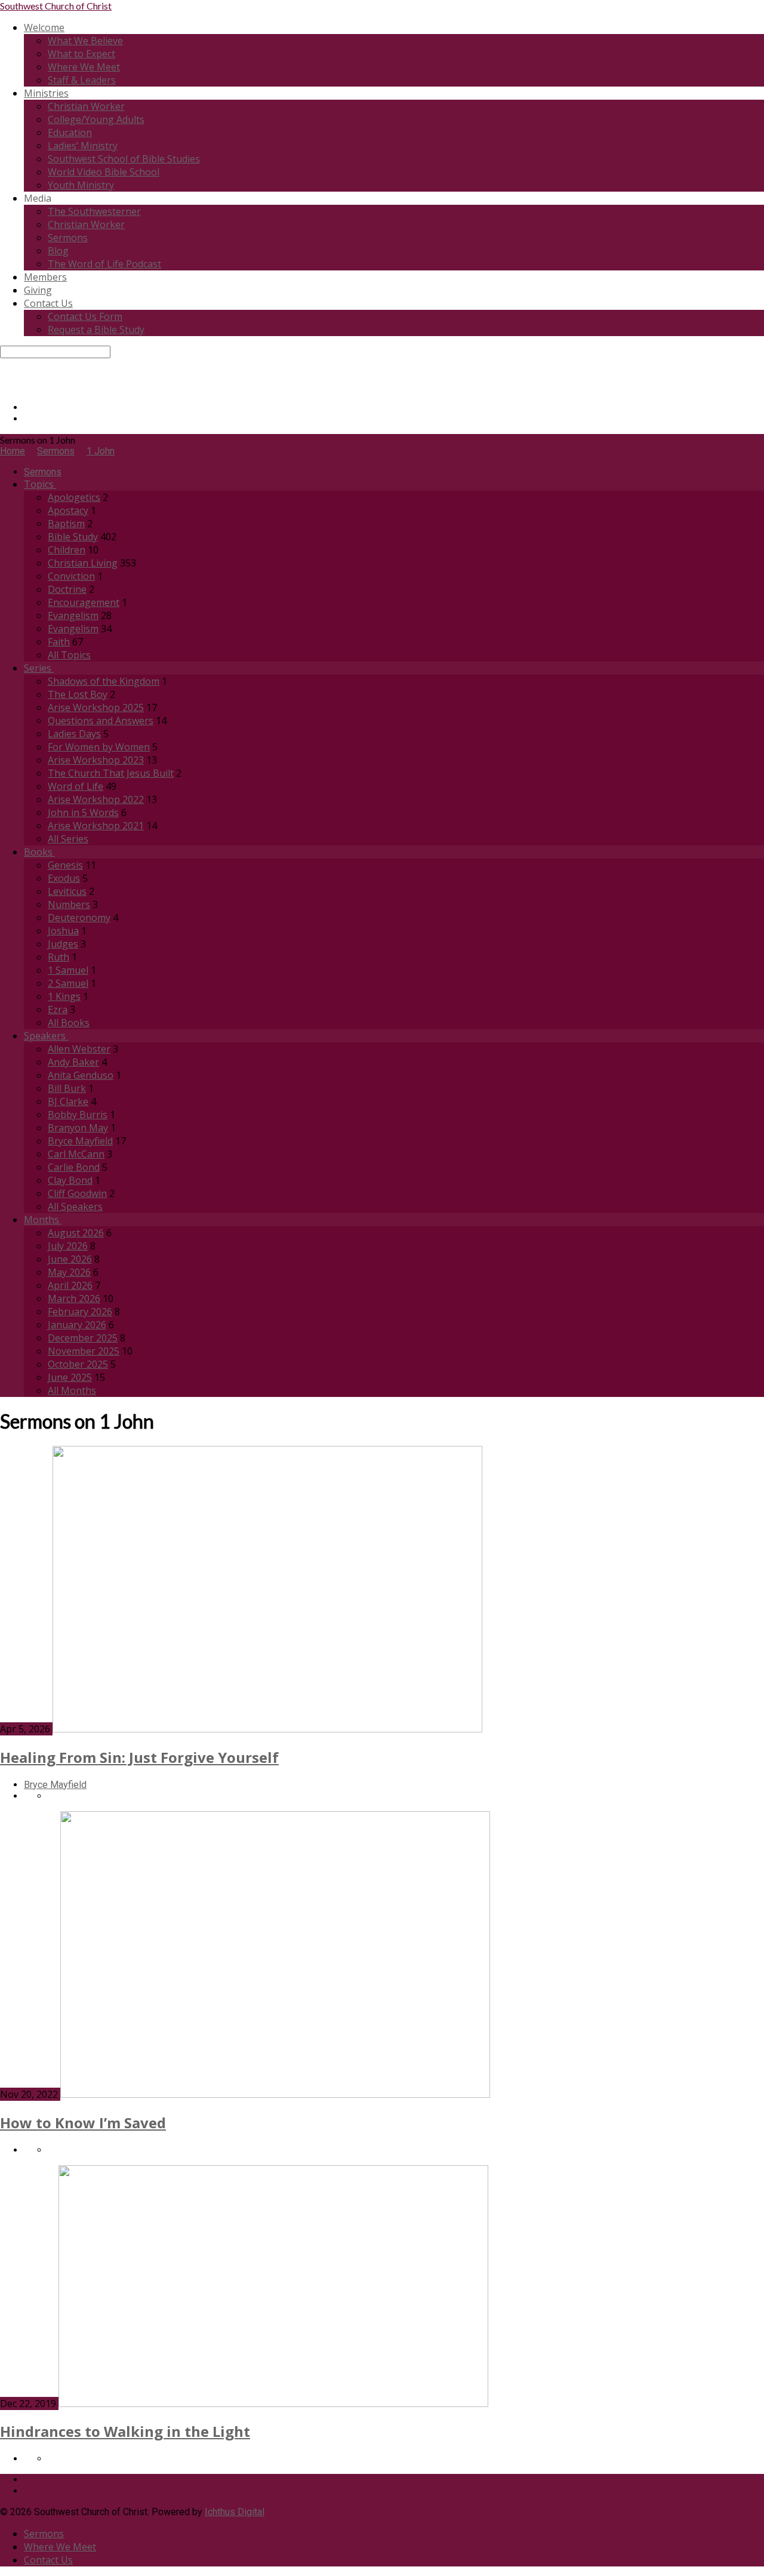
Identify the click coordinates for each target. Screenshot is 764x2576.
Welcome (44, 27)
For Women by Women (99, 747)
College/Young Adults (96, 119)
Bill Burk (67, 1088)
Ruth (58, 957)
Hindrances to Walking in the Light (125, 2431)
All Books (69, 1023)
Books (39, 852)
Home (13, 451)
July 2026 (68, 1246)
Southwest (56, 6)
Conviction (71, 576)
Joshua (63, 931)
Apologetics (74, 497)
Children (67, 550)
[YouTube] (27, 419)
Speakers (46, 1036)
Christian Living (83, 563)
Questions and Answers (101, 721)
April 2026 (70, 1285)
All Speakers (75, 1207)
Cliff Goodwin (77, 1193)
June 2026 (70, 1259)
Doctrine (67, 589)
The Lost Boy (78, 694)
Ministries (46, 93)
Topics (40, 484)
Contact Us (48, 303)
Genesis (65, 865)
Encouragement (84, 602)
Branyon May (78, 1128)
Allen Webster (79, 1049)
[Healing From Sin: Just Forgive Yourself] (267, 1729)
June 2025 (70, 1377)
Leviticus (67, 891)
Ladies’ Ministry (83, 146)
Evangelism (73, 615)
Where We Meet (84, 67)
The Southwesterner (94, 211)
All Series (68, 839)
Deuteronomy (79, 918)
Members (45, 277)
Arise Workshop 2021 (96, 826)
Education (70, 133)
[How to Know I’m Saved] (275, 2095)
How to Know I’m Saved (83, 2123)
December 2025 (83, 1338)
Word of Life (76, 786)
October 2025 (78, 1364)
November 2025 (84, 1351)
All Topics (69, 655)
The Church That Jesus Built (111, 773)
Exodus (64, 878)
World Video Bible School (104, 172)
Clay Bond (70, 1180)
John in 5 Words (83, 812)
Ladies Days (74, 734)
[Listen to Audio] (51, 2459)
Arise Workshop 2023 (96, 760)
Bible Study (73, 537)
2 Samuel (68, 983)
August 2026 (76, 1233)
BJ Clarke (68, 1101)
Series (39, 668)
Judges (63, 944)
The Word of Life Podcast (104, 264)
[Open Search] (4, 387)
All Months (72, 1390)
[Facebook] (27, 407)
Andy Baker (73, 1062)
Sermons (68, 238)
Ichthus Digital (235, 2512)
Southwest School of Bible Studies (124, 159)
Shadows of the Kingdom (104, 681)
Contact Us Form (85, 316)
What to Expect (81, 54)
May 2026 (69, 1272)
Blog (58, 251)
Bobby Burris (78, 1115)
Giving (38, 290)
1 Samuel (68, 970)
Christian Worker (86, 106)
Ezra (58, 1010)
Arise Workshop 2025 (96, 707)
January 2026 (77, 1325)
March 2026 (74, 1298)
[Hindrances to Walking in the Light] (273, 2404)
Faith (59, 642)
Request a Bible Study (96, 330)
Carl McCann (76, 1154)
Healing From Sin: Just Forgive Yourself (139, 1757)
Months (43, 1220)
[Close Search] (4, 375)
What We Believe (85, 41)
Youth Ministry (81, 185)
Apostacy (68, 510)
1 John (101, 451)
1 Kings (64, 996)
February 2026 (80, 1312)
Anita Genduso (81, 1075)
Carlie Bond (74, 1167)
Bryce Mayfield (80, 1141)
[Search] (4, 364)
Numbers (69, 904)
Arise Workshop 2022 (96, 799)
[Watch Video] (51, 1796)
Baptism (66, 524)
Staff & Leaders (82, 80)
